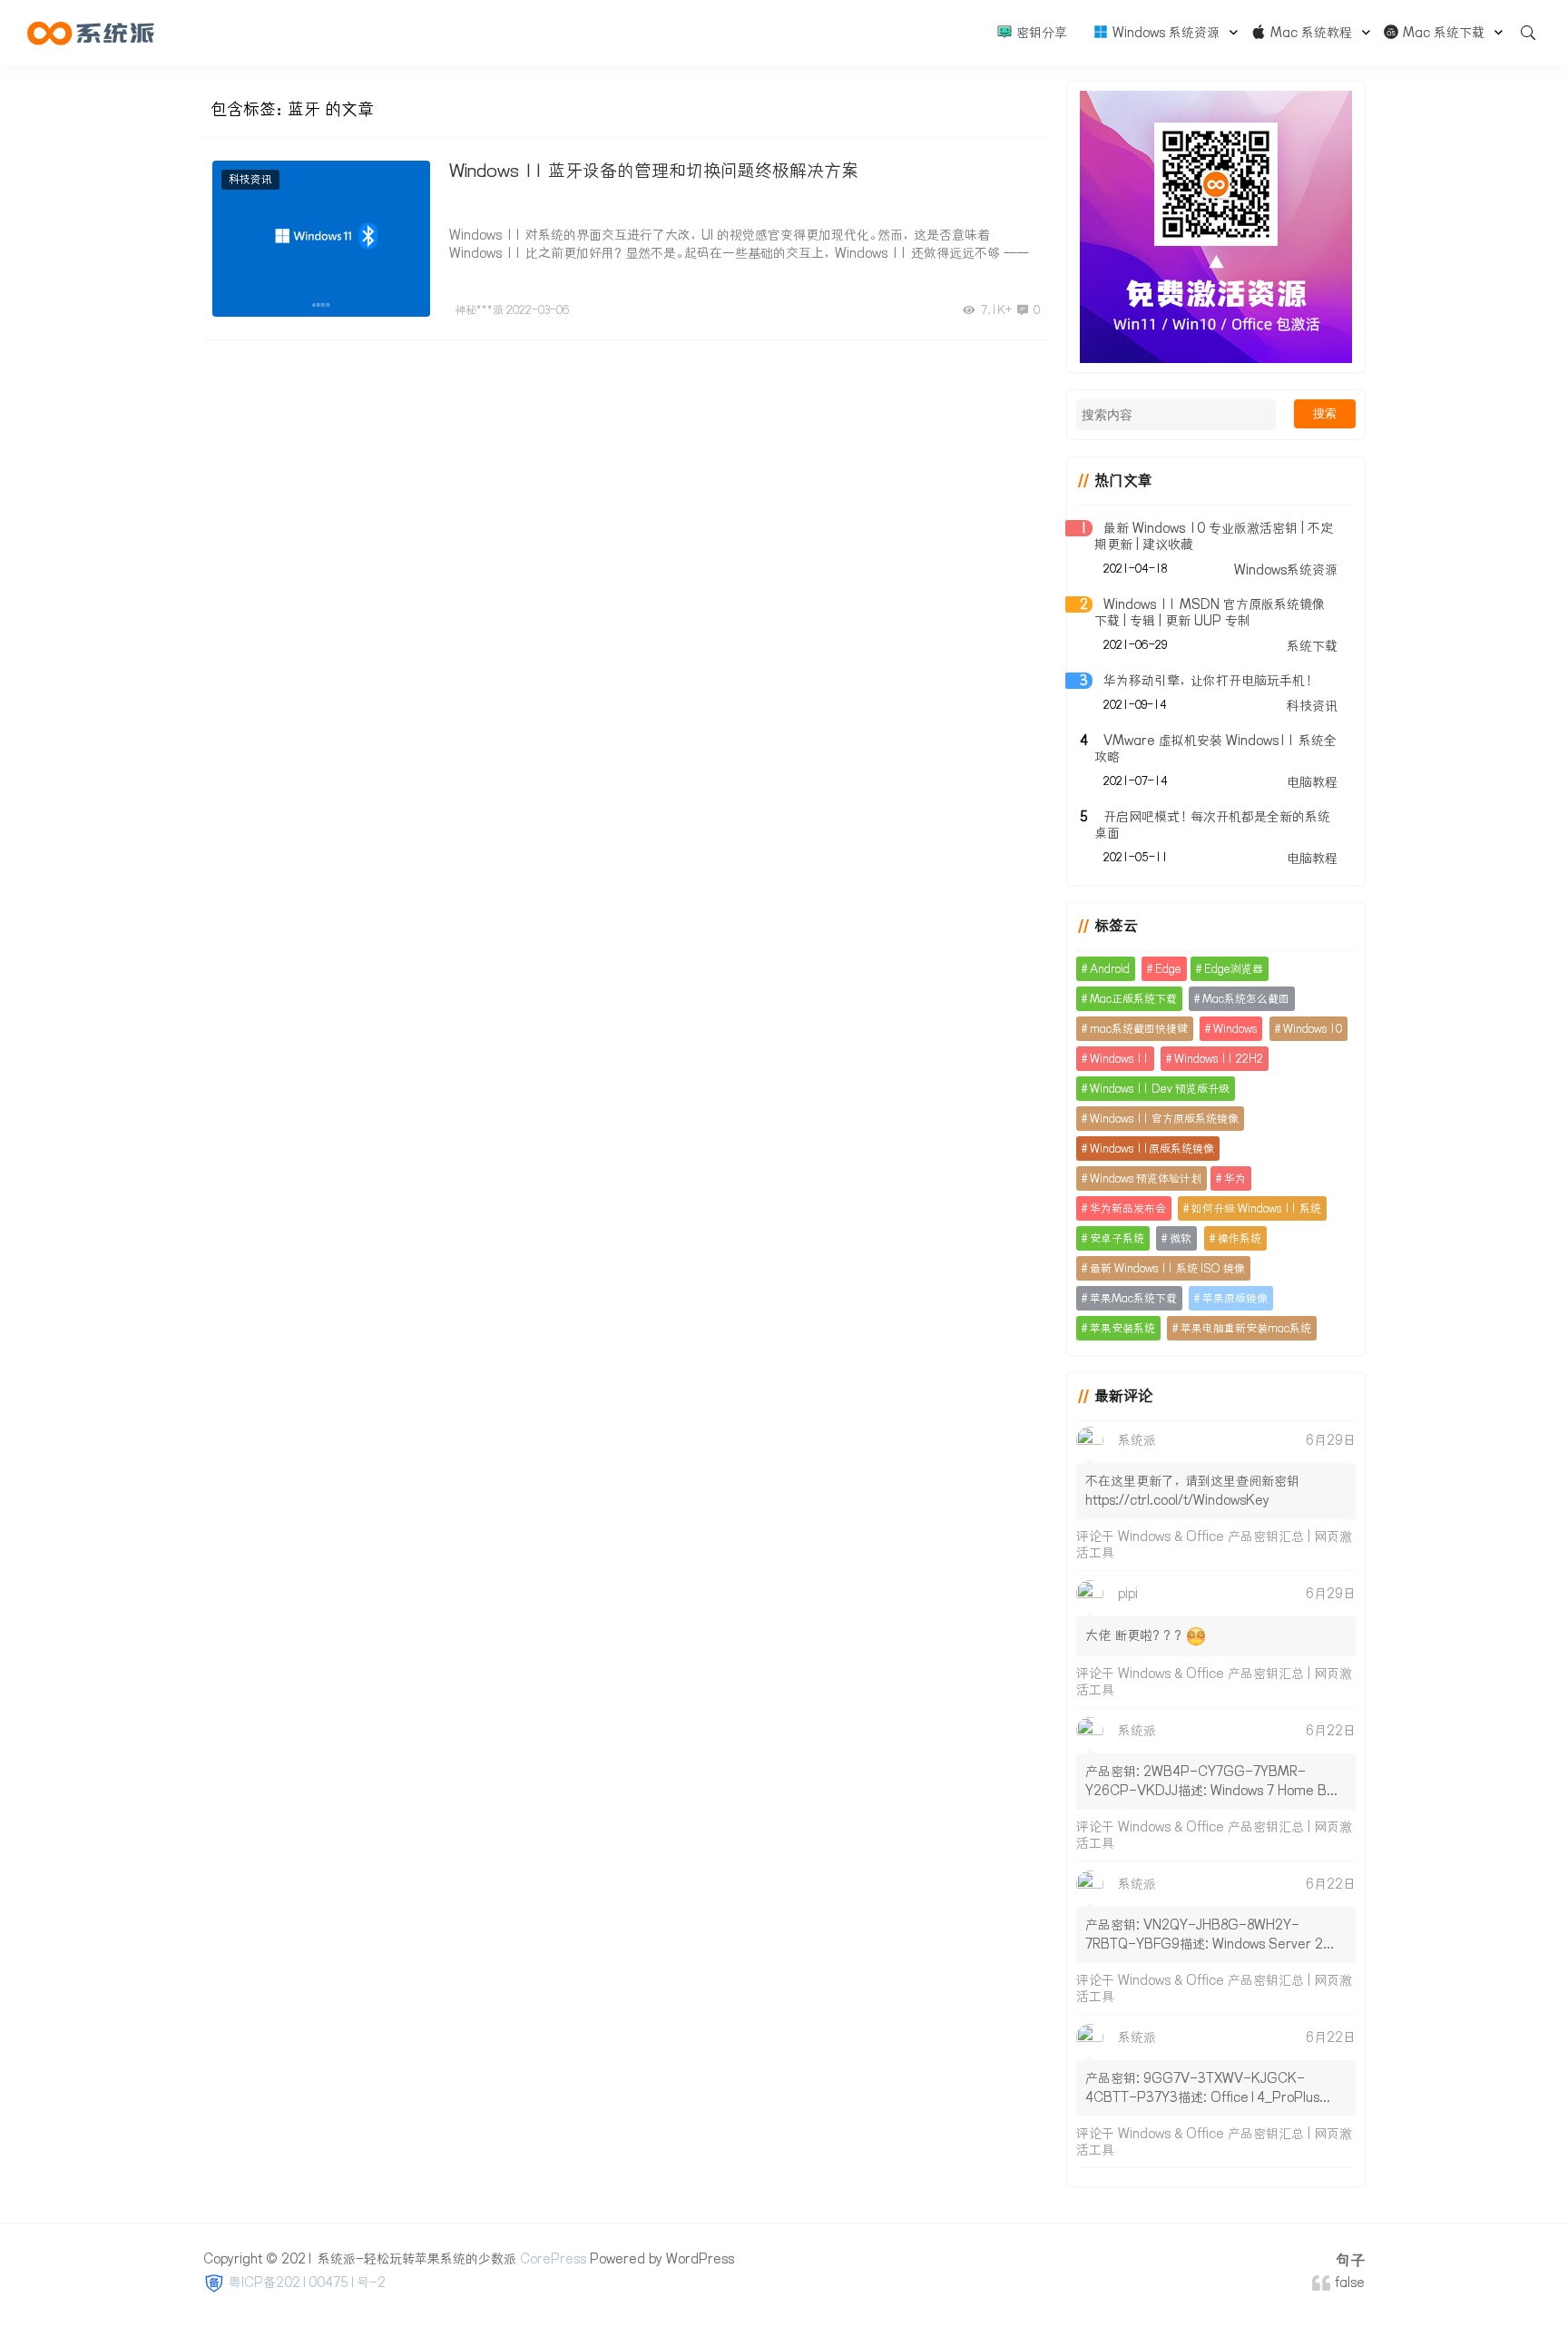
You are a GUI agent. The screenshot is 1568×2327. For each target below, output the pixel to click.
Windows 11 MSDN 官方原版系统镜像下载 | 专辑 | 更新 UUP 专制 (1210, 613)
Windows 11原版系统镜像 (1152, 1149)
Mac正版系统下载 (1133, 999)
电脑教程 (1312, 782)
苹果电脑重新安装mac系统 (1246, 1328)
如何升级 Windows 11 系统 (1256, 1208)
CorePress (553, 2259)
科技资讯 (250, 179)
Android (1110, 969)
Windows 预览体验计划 (1146, 1178)
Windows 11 (1119, 1059)
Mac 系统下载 (1442, 33)
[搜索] (1522, 33)
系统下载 (1312, 646)
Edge (1168, 969)
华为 (1235, 1178)
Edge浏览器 (1234, 969)
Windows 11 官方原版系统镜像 (1164, 1119)
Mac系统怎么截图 (1246, 999)
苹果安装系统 (1122, 1328)
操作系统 (1240, 1238)
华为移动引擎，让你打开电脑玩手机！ (1210, 681)
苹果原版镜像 (1235, 1298)
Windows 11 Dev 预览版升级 (1160, 1089)
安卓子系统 (1117, 1238)
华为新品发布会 (1128, 1208)
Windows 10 (1313, 1029)
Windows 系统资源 (1164, 33)
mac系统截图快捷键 (1139, 1029)
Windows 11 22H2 (1219, 1059)
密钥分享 (1040, 33)
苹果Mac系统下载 (1133, 1298)
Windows (1235, 1029)
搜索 (1325, 413)
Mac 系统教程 (1309, 33)
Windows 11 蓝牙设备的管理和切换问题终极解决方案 (654, 171)
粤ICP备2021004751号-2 (307, 2283)
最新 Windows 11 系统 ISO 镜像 (1167, 1268)
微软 (1181, 1238)
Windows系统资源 (1286, 570)
